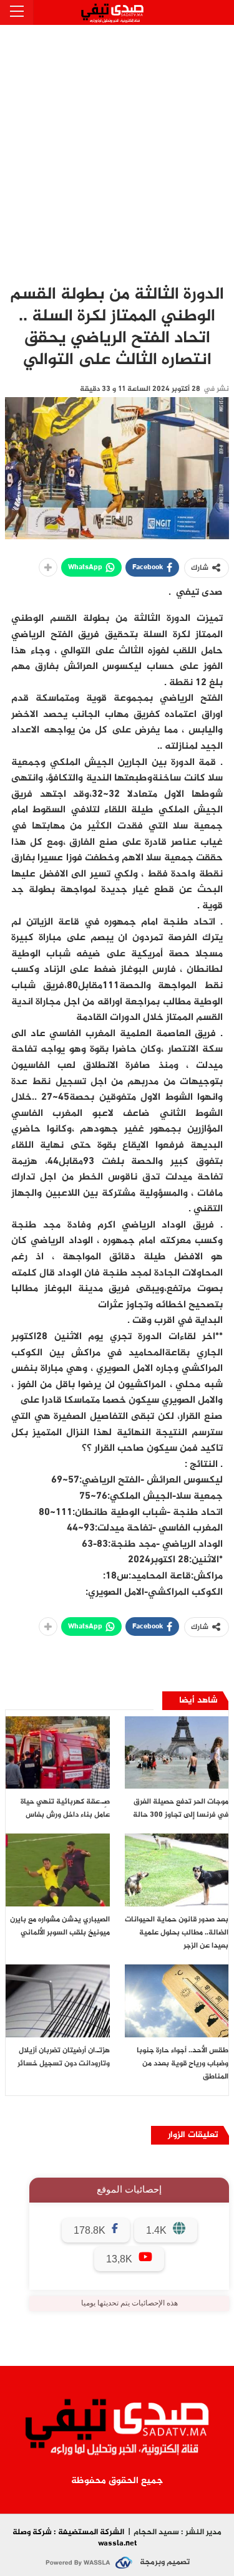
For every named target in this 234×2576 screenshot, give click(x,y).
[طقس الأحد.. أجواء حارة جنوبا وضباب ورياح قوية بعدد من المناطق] (177, 2001)
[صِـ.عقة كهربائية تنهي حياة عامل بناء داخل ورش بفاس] (58, 1753)
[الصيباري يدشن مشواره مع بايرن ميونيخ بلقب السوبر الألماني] (58, 1870)
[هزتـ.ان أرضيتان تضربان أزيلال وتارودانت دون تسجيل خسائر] (58, 2001)
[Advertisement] (117, 148)
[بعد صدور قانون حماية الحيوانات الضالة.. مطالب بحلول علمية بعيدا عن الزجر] (177, 1870)
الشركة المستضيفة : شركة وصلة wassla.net (75, 2538)
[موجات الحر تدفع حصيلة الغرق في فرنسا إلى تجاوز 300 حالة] (177, 1753)
